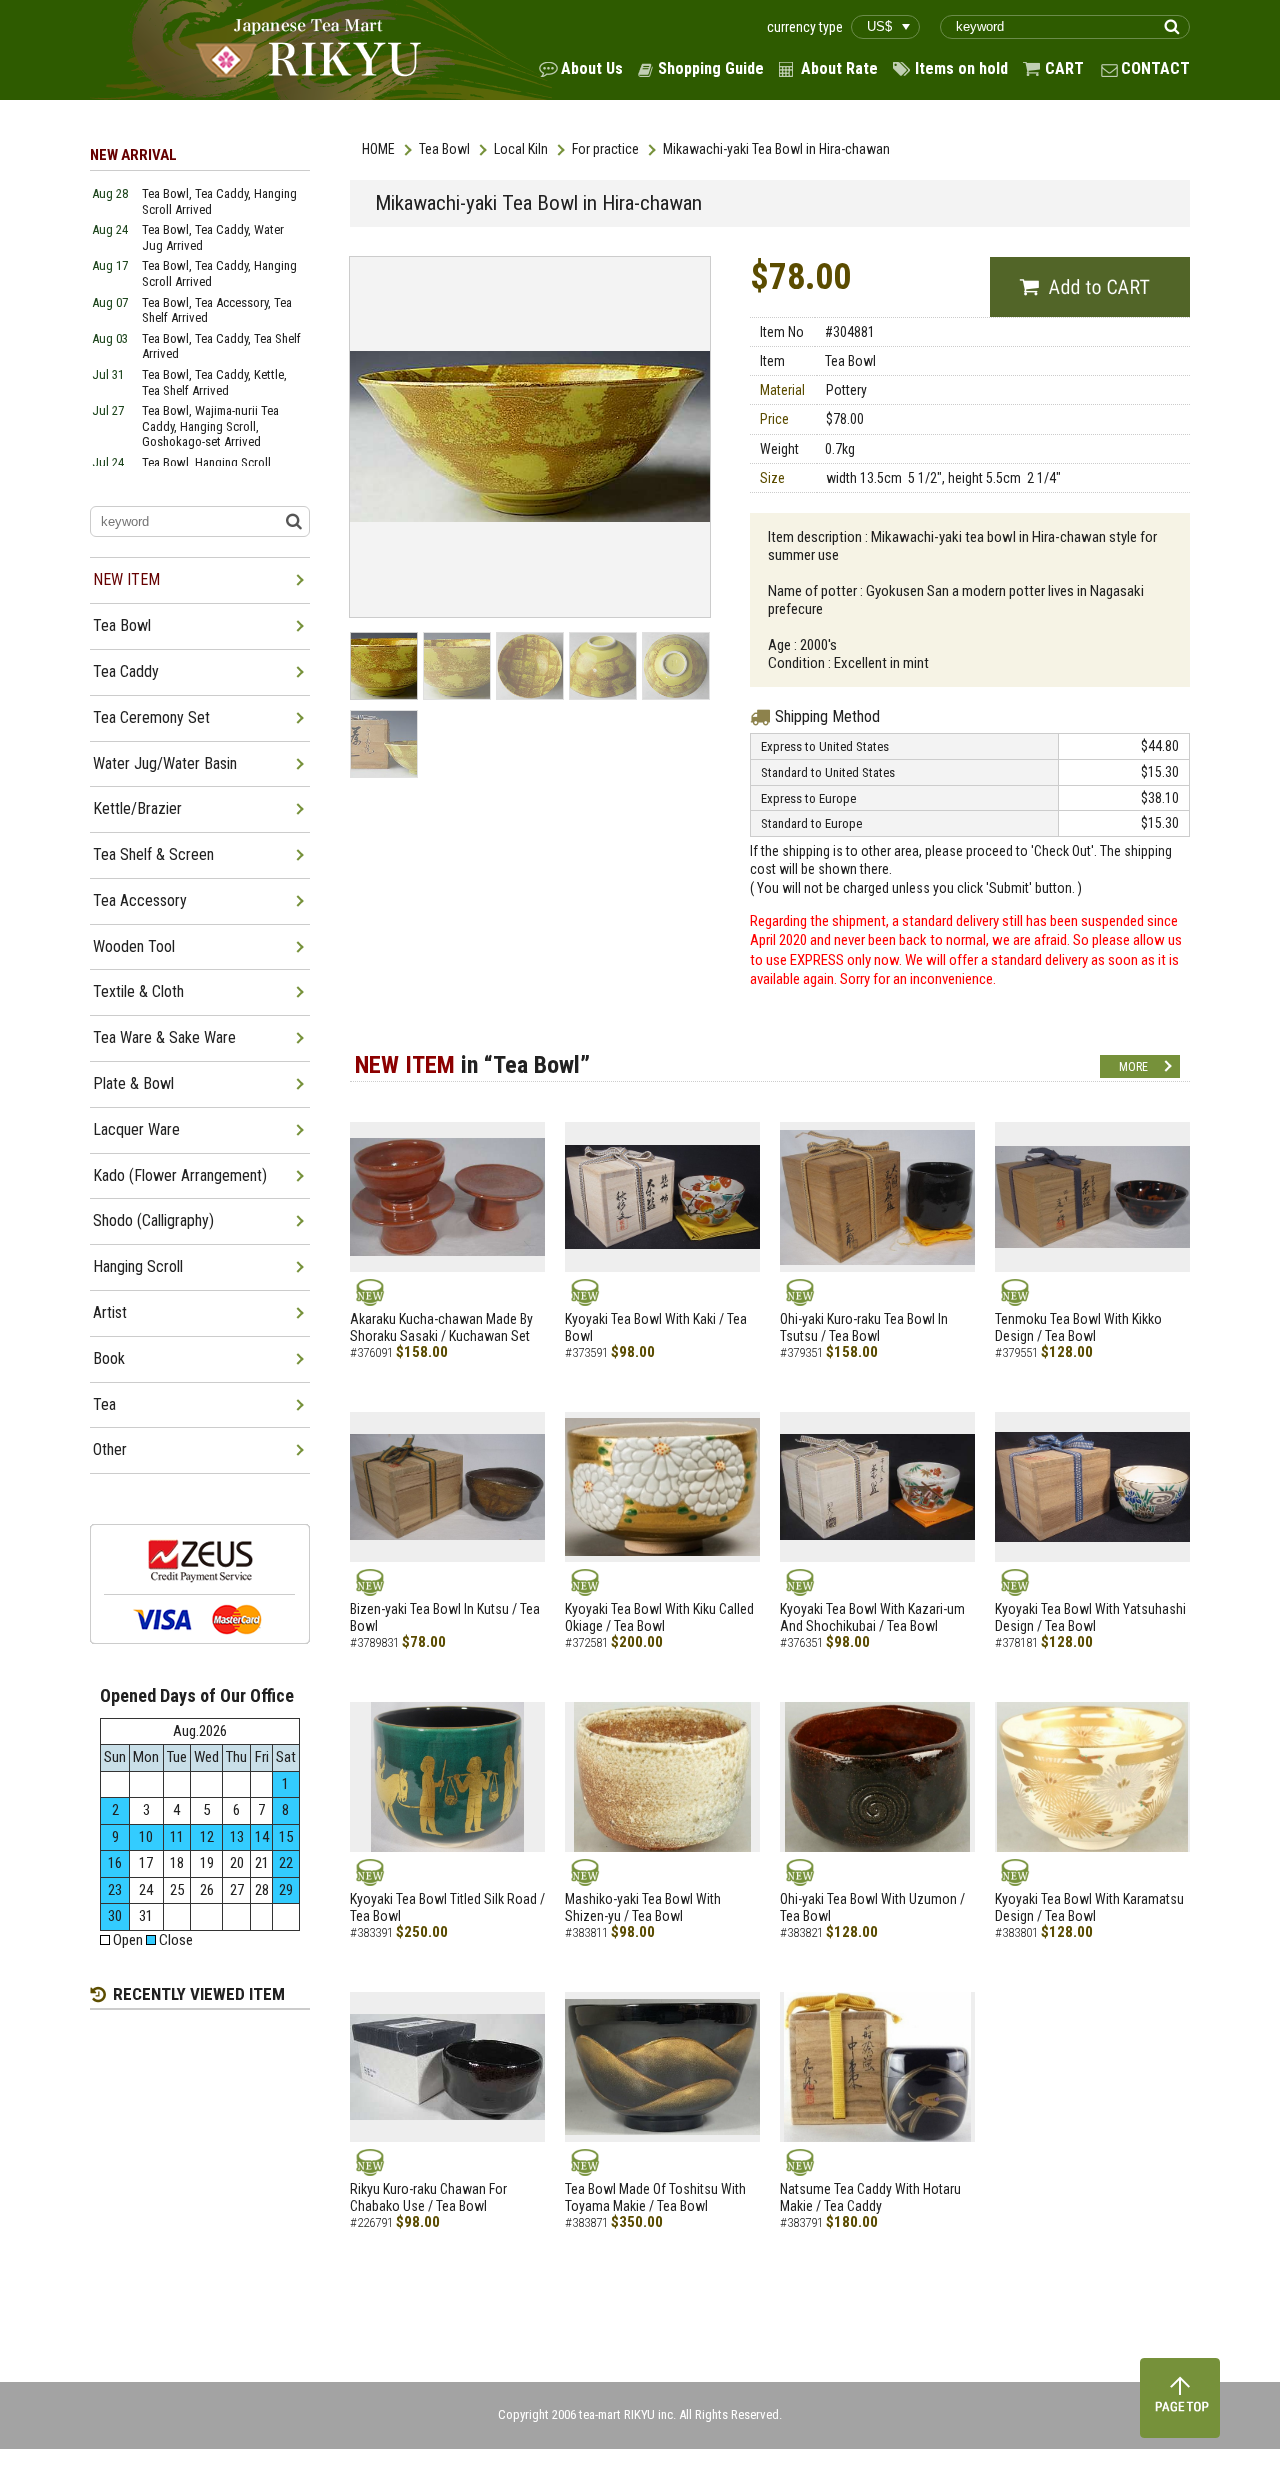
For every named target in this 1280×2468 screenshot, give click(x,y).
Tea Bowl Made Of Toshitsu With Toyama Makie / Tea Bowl (655, 2197)
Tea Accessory (140, 900)
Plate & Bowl (133, 1083)
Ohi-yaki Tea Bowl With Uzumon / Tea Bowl (872, 1907)
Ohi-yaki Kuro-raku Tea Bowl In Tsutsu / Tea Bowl (864, 1327)
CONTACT (1155, 68)
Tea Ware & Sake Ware (164, 1037)
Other (110, 1449)
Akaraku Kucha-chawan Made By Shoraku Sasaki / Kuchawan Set (441, 1327)
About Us (592, 68)
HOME (378, 149)
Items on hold (961, 68)
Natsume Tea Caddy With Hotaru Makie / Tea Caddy (870, 2197)
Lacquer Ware (136, 1129)
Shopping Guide (711, 68)
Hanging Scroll (138, 1266)
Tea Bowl (444, 149)
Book (109, 1358)
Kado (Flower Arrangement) (180, 1175)
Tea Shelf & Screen (153, 854)
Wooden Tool (134, 946)
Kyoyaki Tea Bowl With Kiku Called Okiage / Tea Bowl (659, 1617)
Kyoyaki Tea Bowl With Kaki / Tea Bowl (656, 1327)
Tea (104, 1404)
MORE (1133, 1067)
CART (1064, 68)
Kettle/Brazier (137, 808)
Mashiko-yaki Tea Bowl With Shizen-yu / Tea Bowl (643, 1907)
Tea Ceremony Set (151, 717)
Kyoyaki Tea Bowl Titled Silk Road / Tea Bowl (447, 1907)
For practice (605, 149)
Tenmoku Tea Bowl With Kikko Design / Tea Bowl (1078, 1327)
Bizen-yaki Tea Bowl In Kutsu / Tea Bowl (445, 1617)
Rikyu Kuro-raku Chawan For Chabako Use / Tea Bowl (428, 2197)
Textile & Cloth (138, 991)
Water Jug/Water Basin (165, 763)
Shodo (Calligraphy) (153, 1220)
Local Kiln (521, 149)
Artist (110, 1312)
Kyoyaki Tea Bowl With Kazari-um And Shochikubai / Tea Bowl (872, 1617)
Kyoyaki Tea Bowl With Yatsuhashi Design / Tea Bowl (1090, 1617)
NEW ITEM (126, 579)
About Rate (839, 68)
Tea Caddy (126, 671)
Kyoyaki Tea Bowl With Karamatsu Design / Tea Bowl (1089, 1907)
